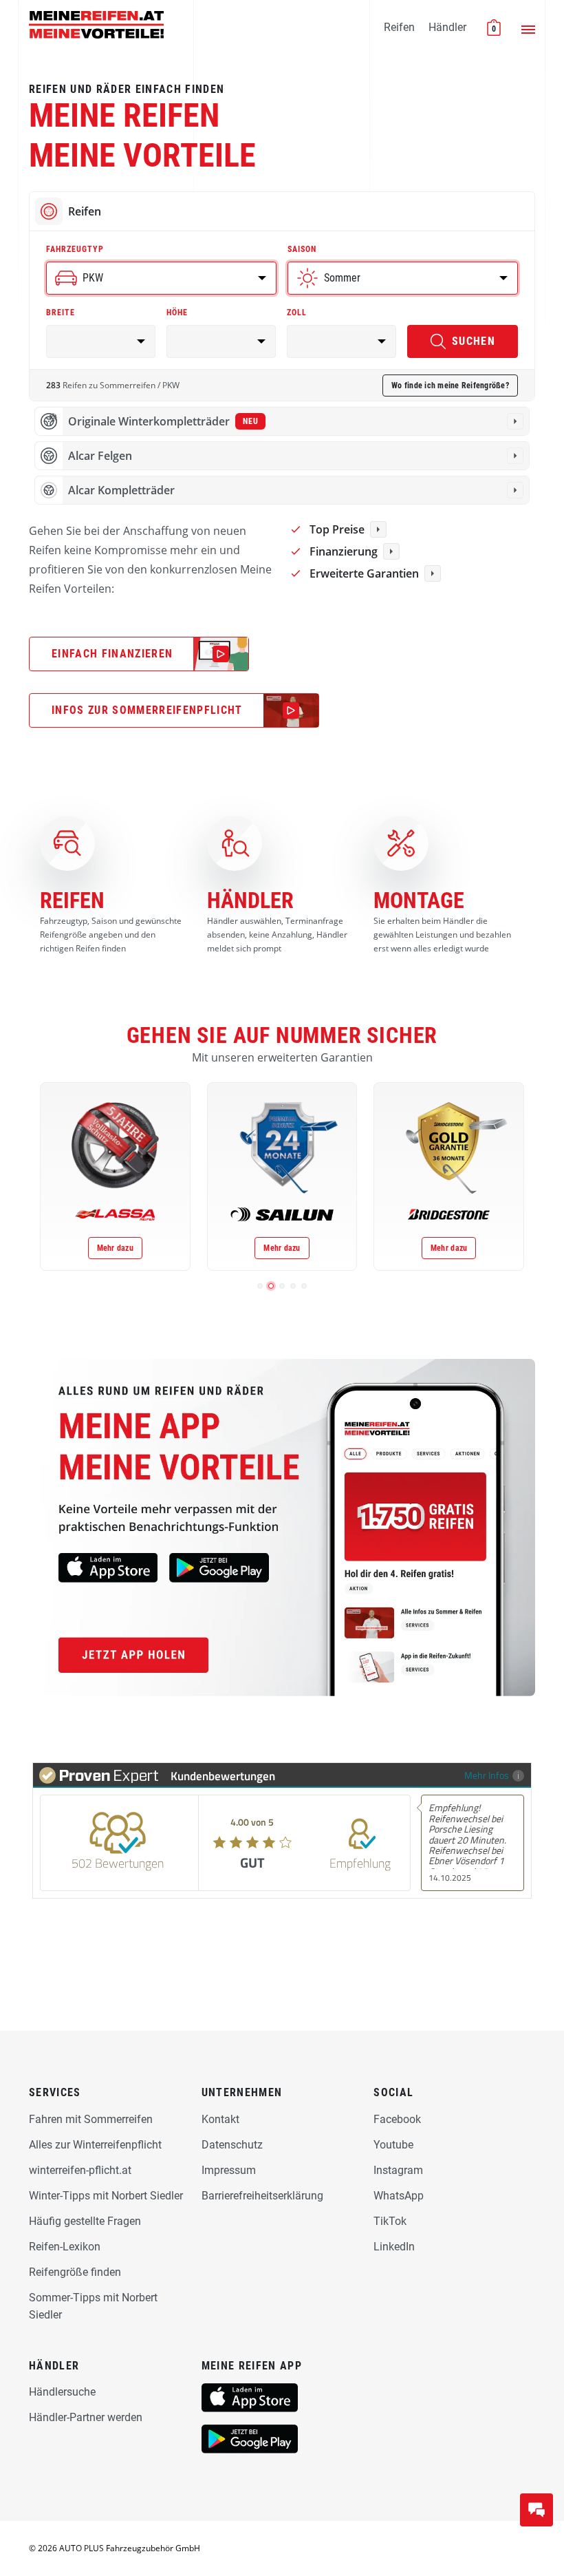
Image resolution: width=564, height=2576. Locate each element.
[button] (260, 1286)
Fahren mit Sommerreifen (91, 2119)
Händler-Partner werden (86, 2417)
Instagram (398, 2170)
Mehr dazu (115, 1248)
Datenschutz (232, 2145)
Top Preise (337, 529)
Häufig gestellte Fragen (85, 2221)
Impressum (229, 2170)
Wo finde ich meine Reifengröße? (450, 386)
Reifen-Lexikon (65, 2247)
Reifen (399, 27)
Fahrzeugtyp (75, 249)
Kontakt (220, 2119)
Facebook (397, 2119)
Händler (447, 27)
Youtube (393, 2145)
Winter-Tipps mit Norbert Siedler (106, 2196)
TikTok (390, 2221)
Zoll (297, 313)
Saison (302, 249)
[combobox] (161, 278)
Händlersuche (62, 2392)
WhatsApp (399, 2196)
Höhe (177, 313)
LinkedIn (394, 2247)
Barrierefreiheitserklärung (262, 2196)
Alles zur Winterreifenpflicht (95, 2145)
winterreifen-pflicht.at (80, 2170)
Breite (61, 313)
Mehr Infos (487, 1775)
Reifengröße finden (75, 2272)
